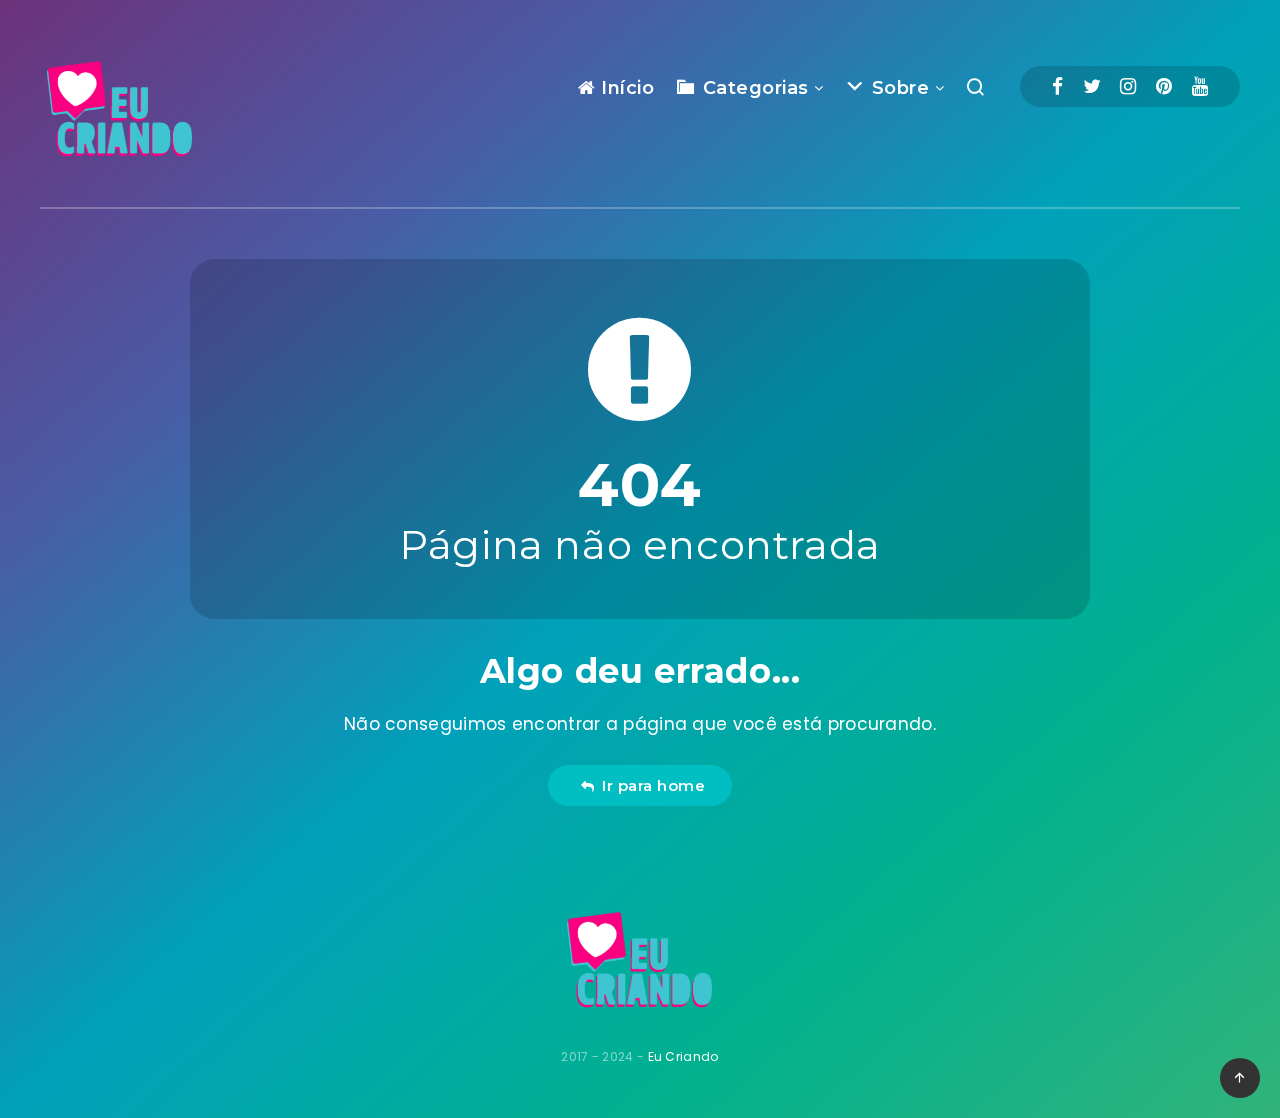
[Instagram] (1128, 86)
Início (625, 88)
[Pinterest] (1164, 86)
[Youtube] (1200, 86)
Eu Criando (683, 1056)
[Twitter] (1092, 86)
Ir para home (649, 785)
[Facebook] (1057, 86)
